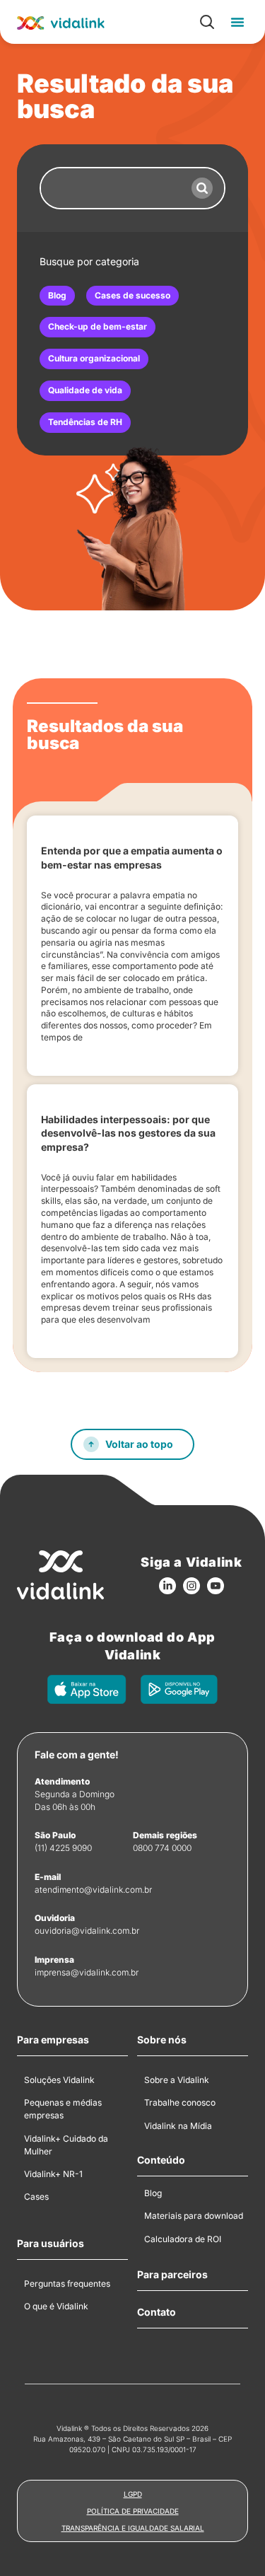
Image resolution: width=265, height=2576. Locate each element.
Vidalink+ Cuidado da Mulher (66, 2145)
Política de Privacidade (133, 2511)
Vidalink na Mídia (178, 2126)
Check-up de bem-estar (98, 326)
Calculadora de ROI (183, 2239)
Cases (36, 2197)
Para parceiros (172, 2275)
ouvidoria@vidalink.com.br (87, 1931)
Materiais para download (194, 2216)
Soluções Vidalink (59, 2080)
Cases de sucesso (132, 295)
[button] (237, 22)
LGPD (133, 2494)
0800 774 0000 (162, 1848)
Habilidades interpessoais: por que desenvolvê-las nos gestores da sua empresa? (128, 1133)
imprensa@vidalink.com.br (87, 1972)
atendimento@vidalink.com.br (93, 1890)
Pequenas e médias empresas (63, 2109)
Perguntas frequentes (67, 2284)
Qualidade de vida (85, 390)
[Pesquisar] (202, 188)
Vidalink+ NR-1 (53, 2174)
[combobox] (111, 188)
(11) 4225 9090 (63, 1848)
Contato (157, 2312)
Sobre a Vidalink (177, 2080)
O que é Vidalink (56, 2306)
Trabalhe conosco (180, 2102)
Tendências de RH (85, 422)
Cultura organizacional (94, 358)
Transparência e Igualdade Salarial (133, 2528)
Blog (57, 295)
